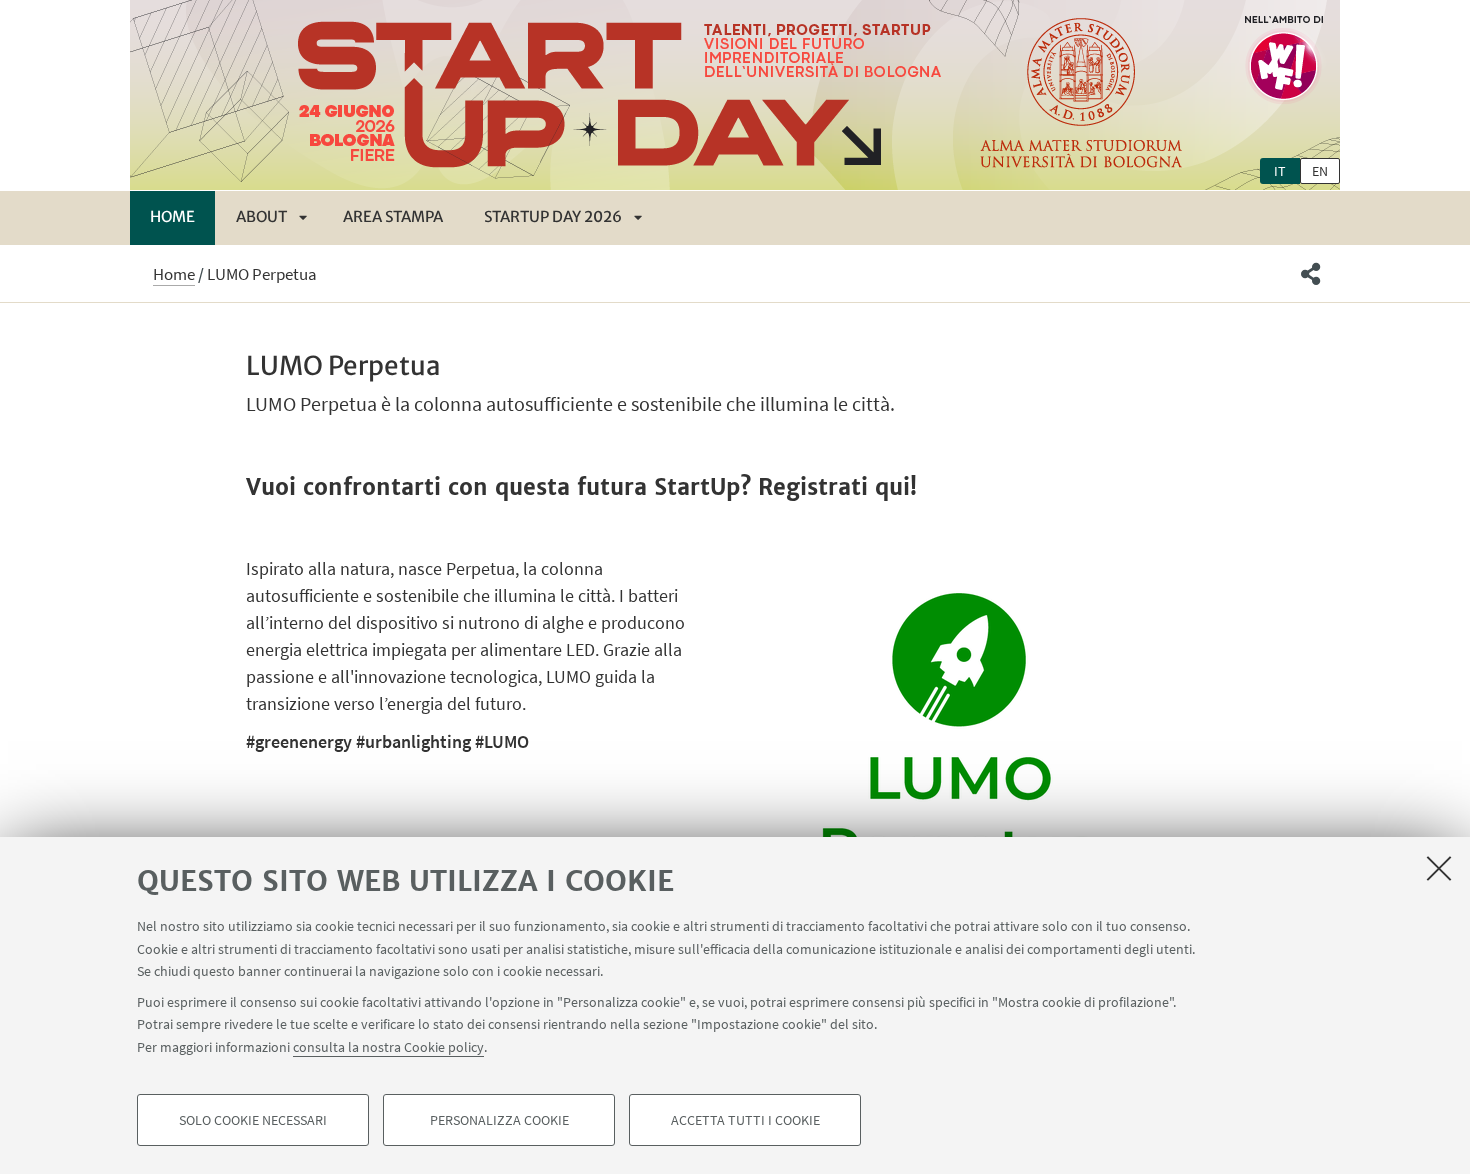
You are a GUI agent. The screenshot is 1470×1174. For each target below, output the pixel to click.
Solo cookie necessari (253, 1120)
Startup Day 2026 (553, 216)
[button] (1310, 274)
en (1320, 171)
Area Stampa (393, 216)
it (1280, 171)
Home (172, 216)
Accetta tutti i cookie (745, 1120)
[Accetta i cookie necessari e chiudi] (1439, 868)
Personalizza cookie (499, 1120)
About (261, 216)
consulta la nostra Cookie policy (388, 1046)
